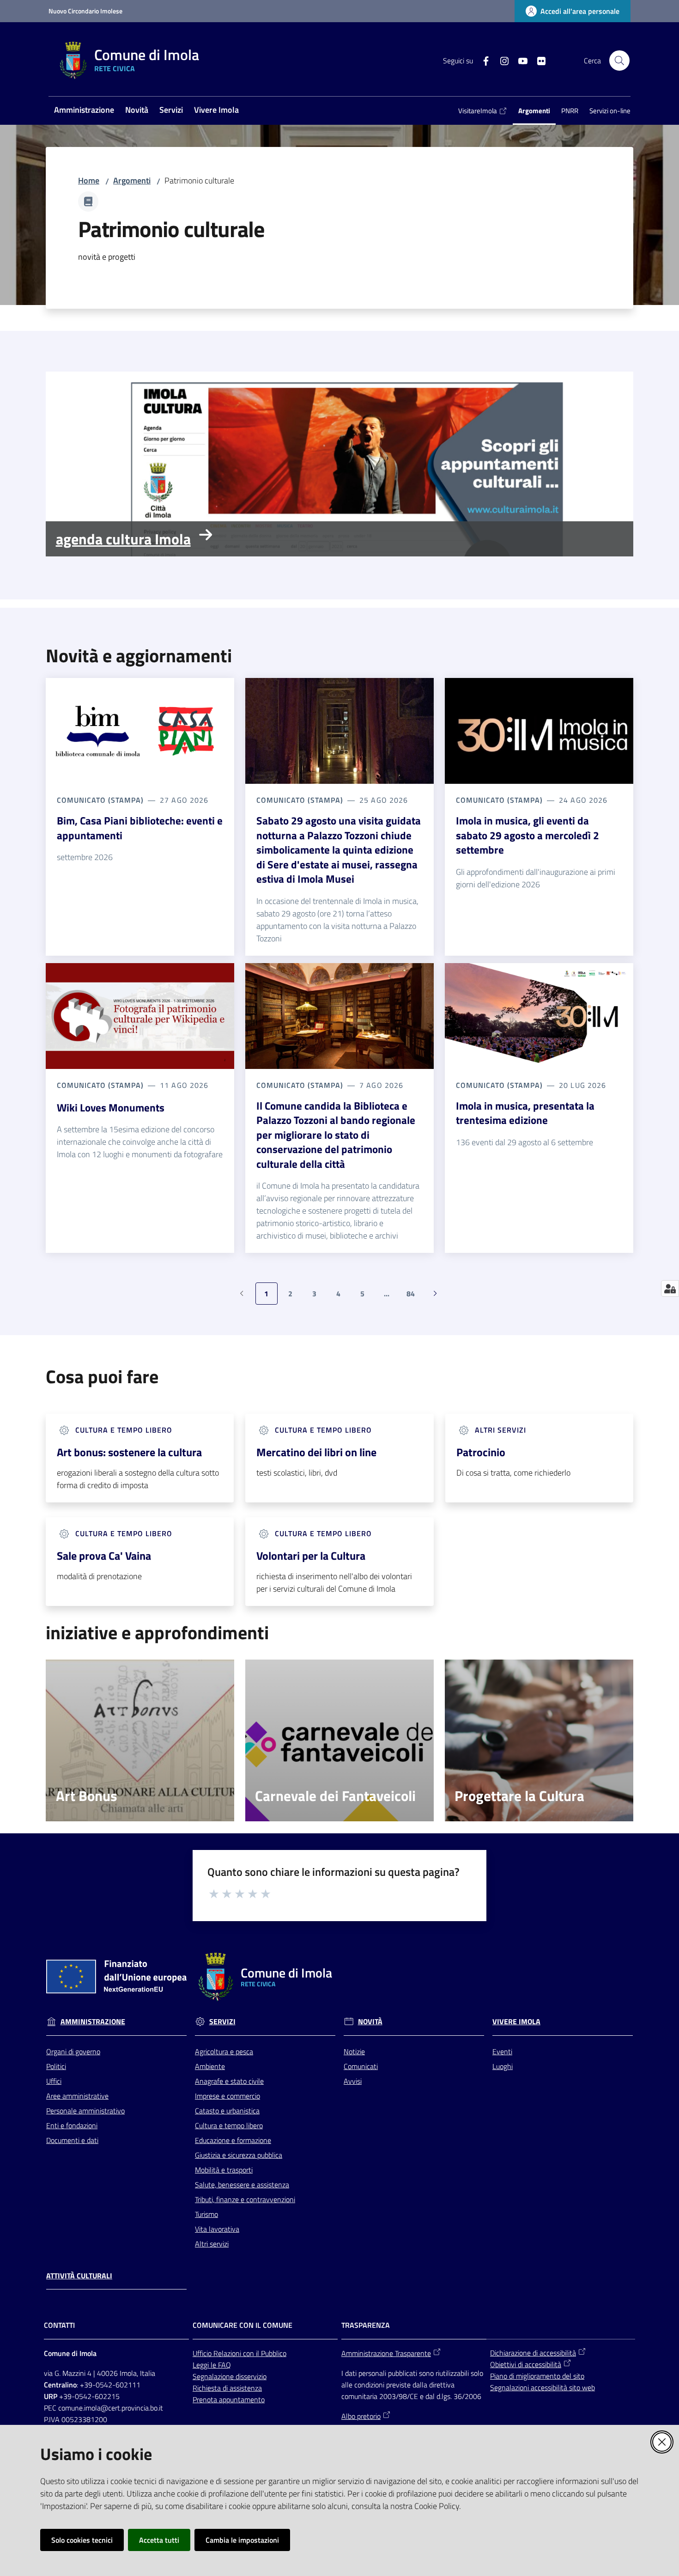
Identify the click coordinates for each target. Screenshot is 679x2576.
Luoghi (503, 2066)
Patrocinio (481, 1452)
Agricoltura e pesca (224, 2051)
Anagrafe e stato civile (229, 2081)
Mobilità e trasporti (224, 2170)
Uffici (54, 2081)
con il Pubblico (265, 2353)
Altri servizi (212, 2244)
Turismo (206, 2214)
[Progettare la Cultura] (539, 1740)
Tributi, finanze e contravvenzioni (245, 2199)
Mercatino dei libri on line (316, 1452)
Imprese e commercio (227, 2096)
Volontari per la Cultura (311, 1556)
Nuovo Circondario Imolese (85, 11)
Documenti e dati (72, 2140)
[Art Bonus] (140, 1740)
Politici (56, 2066)
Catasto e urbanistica (227, 2111)
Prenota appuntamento (229, 2399)
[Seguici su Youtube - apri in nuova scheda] (519, 60)
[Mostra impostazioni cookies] (670, 1288)
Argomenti (132, 180)
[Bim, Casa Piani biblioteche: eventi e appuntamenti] (140, 731)
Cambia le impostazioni (242, 2540)
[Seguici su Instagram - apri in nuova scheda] (501, 60)
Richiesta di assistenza (227, 2388)
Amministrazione (93, 2022)
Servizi (222, 2022)
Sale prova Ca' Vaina (104, 1556)
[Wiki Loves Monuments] (140, 1016)
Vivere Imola (516, 2022)
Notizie (354, 2051)
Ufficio (203, 2353)
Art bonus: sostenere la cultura (129, 1452)
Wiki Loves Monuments (111, 1108)
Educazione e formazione (233, 2140)
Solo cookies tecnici (82, 2540)
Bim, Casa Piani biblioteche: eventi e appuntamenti (140, 828)
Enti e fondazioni (72, 2125)
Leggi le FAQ (212, 2365)
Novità (370, 2022)
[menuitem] (84, 111)
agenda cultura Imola (123, 539)
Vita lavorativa (217, 2229)
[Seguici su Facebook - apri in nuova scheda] (482, 60)
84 (414, 1296)
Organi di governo (73, 2051)
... (391, 1296)
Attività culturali (79, 2276)
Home (89, 180)
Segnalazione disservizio (230, 2376)
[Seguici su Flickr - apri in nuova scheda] (538, 60)
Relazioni (228, 2353)
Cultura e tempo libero (229, 2125)
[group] (339, 464)
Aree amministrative (77, 2096)
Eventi (502, 2051)
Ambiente (210, 2066)
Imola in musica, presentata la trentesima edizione (525, 1113)
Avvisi (353, 2081)
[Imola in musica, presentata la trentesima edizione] (539, 1016)
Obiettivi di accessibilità (526, 2364)
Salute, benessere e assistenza (242, 2185)
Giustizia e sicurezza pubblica (239, 2155)
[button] (619, 61)
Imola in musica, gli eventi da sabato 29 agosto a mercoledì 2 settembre (527, 835)
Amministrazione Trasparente (386, 2353)
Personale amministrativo (85, 2111)
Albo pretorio (361, 2416)
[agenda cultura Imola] (339, 464)
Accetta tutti (159, 2540)
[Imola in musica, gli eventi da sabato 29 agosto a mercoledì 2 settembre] (539, 731)
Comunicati (361, 2066)
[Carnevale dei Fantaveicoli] (339, 1740)
